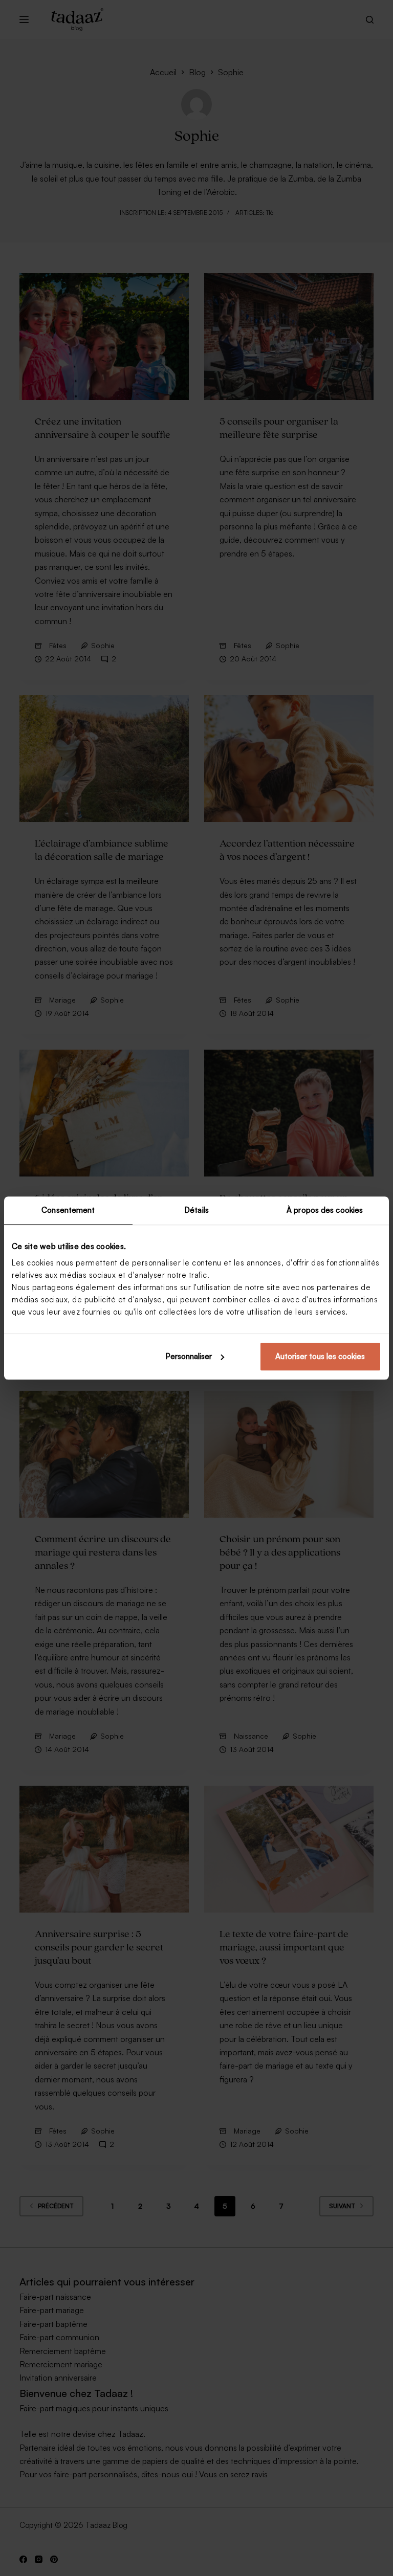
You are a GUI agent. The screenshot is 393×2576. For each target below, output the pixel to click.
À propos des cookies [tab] (325, 1210)
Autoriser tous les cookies (320, 1356)
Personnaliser (189, 1356)
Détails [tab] (196, 1210)
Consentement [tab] (68, 1210)
